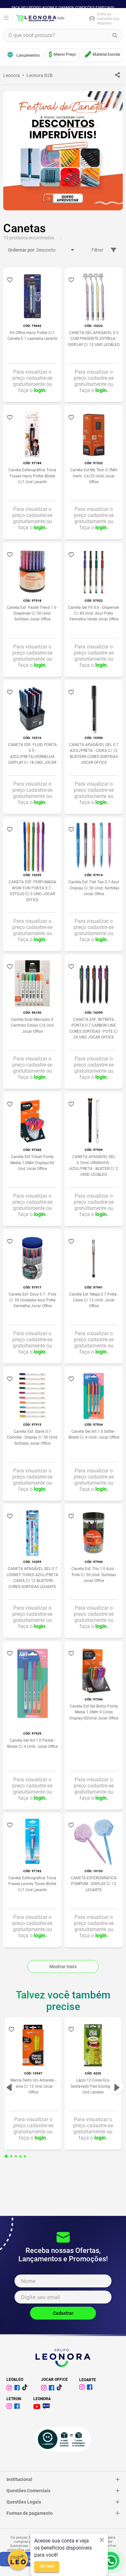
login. (40, 390)
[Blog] (47, 2407)
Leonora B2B (40, 75)
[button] (6, 2156)
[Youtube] (38, 2407)
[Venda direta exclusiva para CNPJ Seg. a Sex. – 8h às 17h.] (111, 2561)
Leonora (12, 75)
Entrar (47, 2567)
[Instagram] (10, 2389)
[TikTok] (60, 2389)
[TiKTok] (26, 2389)
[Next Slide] (116, 2087)
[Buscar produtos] (115, 35)
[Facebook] (18, 2389)
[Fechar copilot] (102, 2540)
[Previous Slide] (10, 2087)
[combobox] (63, 35)
